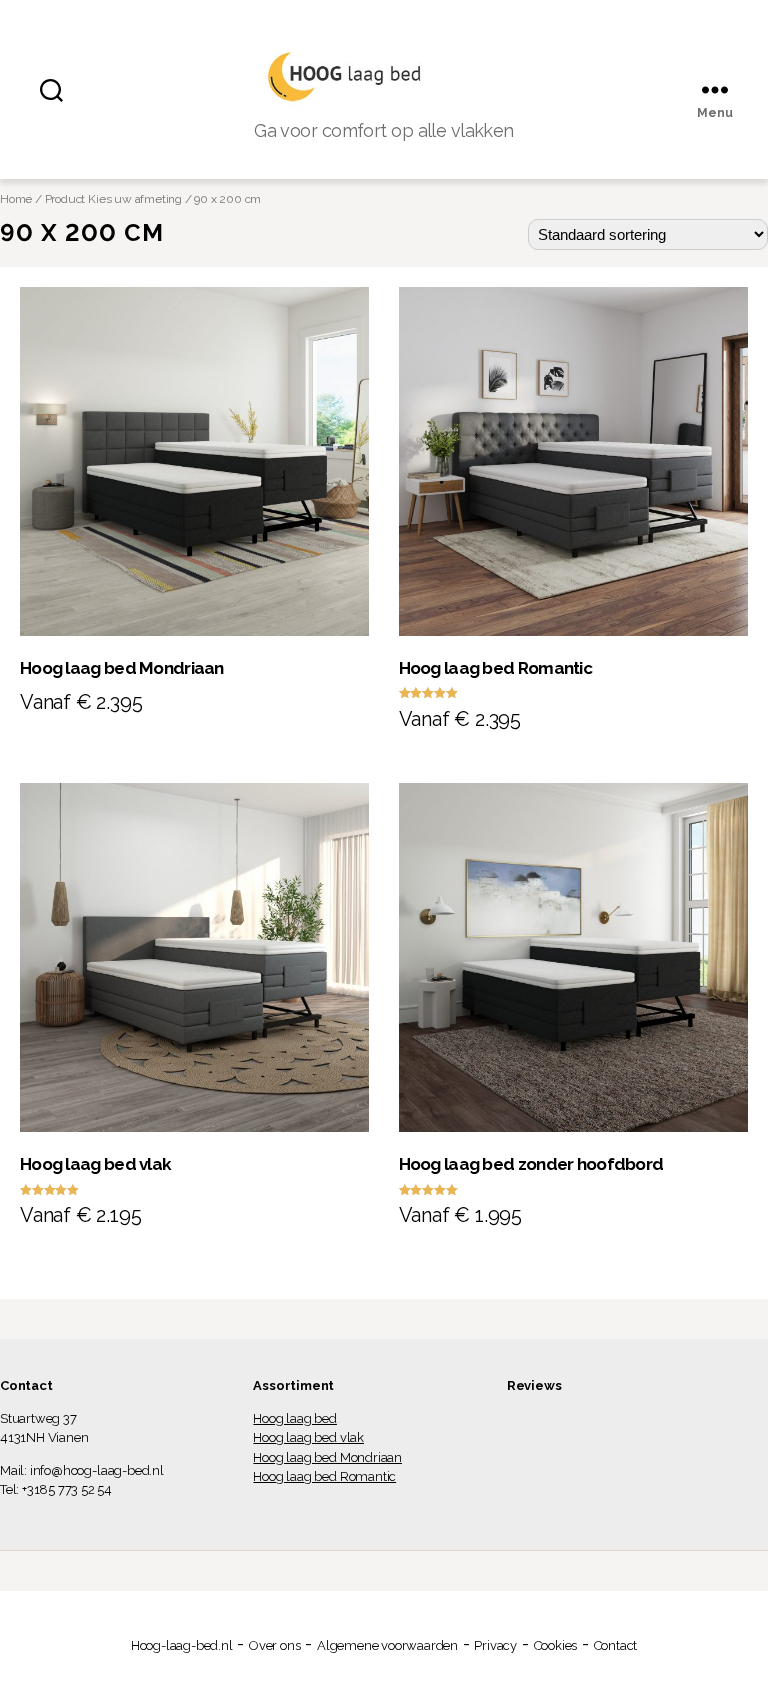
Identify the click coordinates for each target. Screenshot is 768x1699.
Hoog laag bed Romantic (324, 1476)
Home (16, 199)
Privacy (495, 1645)
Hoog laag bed (294, 1418)
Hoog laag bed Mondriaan (327, 1457)
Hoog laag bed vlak (308, 1437)
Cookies (556, 1645)
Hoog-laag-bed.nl (182, 1645)
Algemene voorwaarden (387, 1645)
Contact (616, 1645)
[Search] (51, 89)
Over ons (274, 1645)
